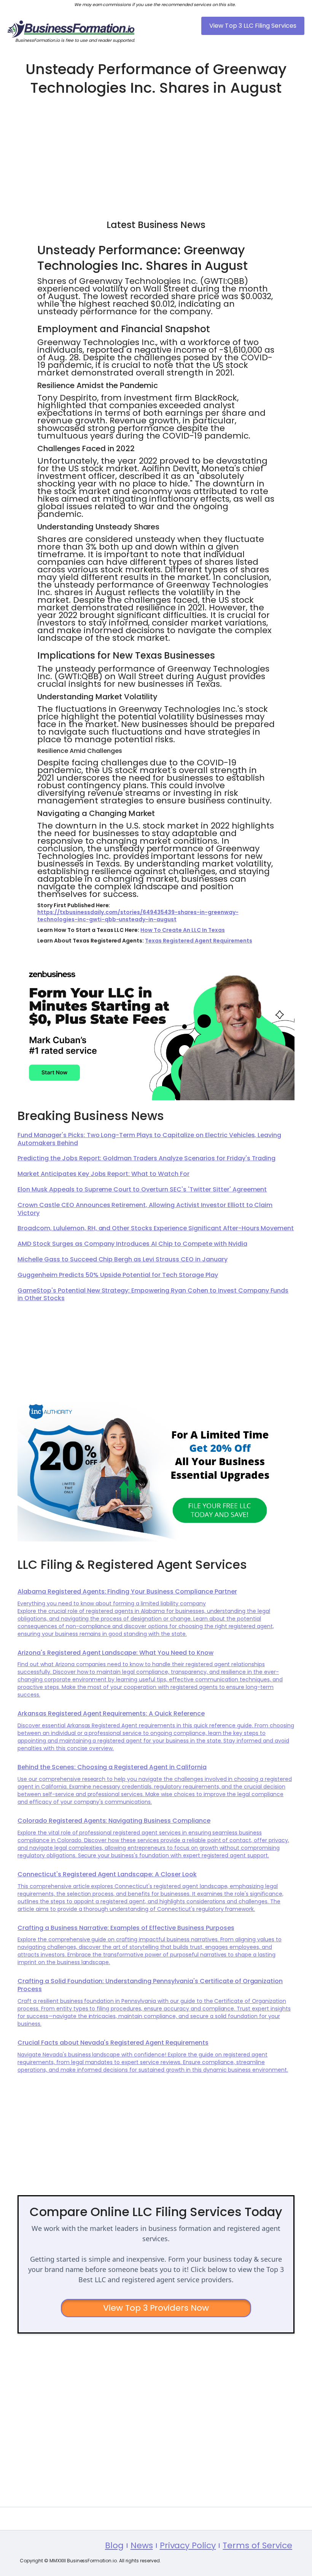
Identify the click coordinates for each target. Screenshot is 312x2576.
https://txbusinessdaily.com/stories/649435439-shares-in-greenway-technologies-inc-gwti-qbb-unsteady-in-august (138, 916)
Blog (114, 2546)
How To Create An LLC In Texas (182, 930)
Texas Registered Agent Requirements (198, 941)
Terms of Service (257, 2546)
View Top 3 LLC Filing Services (253, 26)
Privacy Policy (188, 2546)
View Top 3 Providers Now (156, 2308)
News (142, 2546)
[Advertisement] (156, 154)
